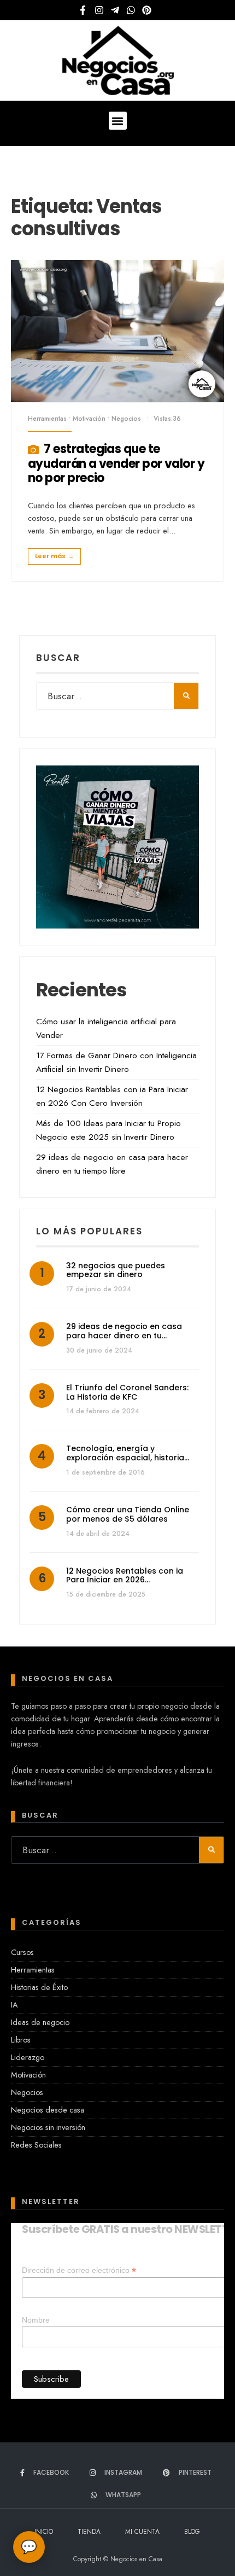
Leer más (54, 556)
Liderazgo (28, 2057)
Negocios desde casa (48, 2110)
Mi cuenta (142, 2532)
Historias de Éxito (39, 1987)
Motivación (89, 419)
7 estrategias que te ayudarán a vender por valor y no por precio (116, 464)
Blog (192, 2532)
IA (14, 2005)
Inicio (44, 2532)
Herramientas (47, 419)
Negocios (126, 419)
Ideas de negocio (40, 2022)
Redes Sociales (36, 2145)
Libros (21, 2040)
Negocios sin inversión (48, 2127)
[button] (118, 121)
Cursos (22, 1952)
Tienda (89, 2532)
